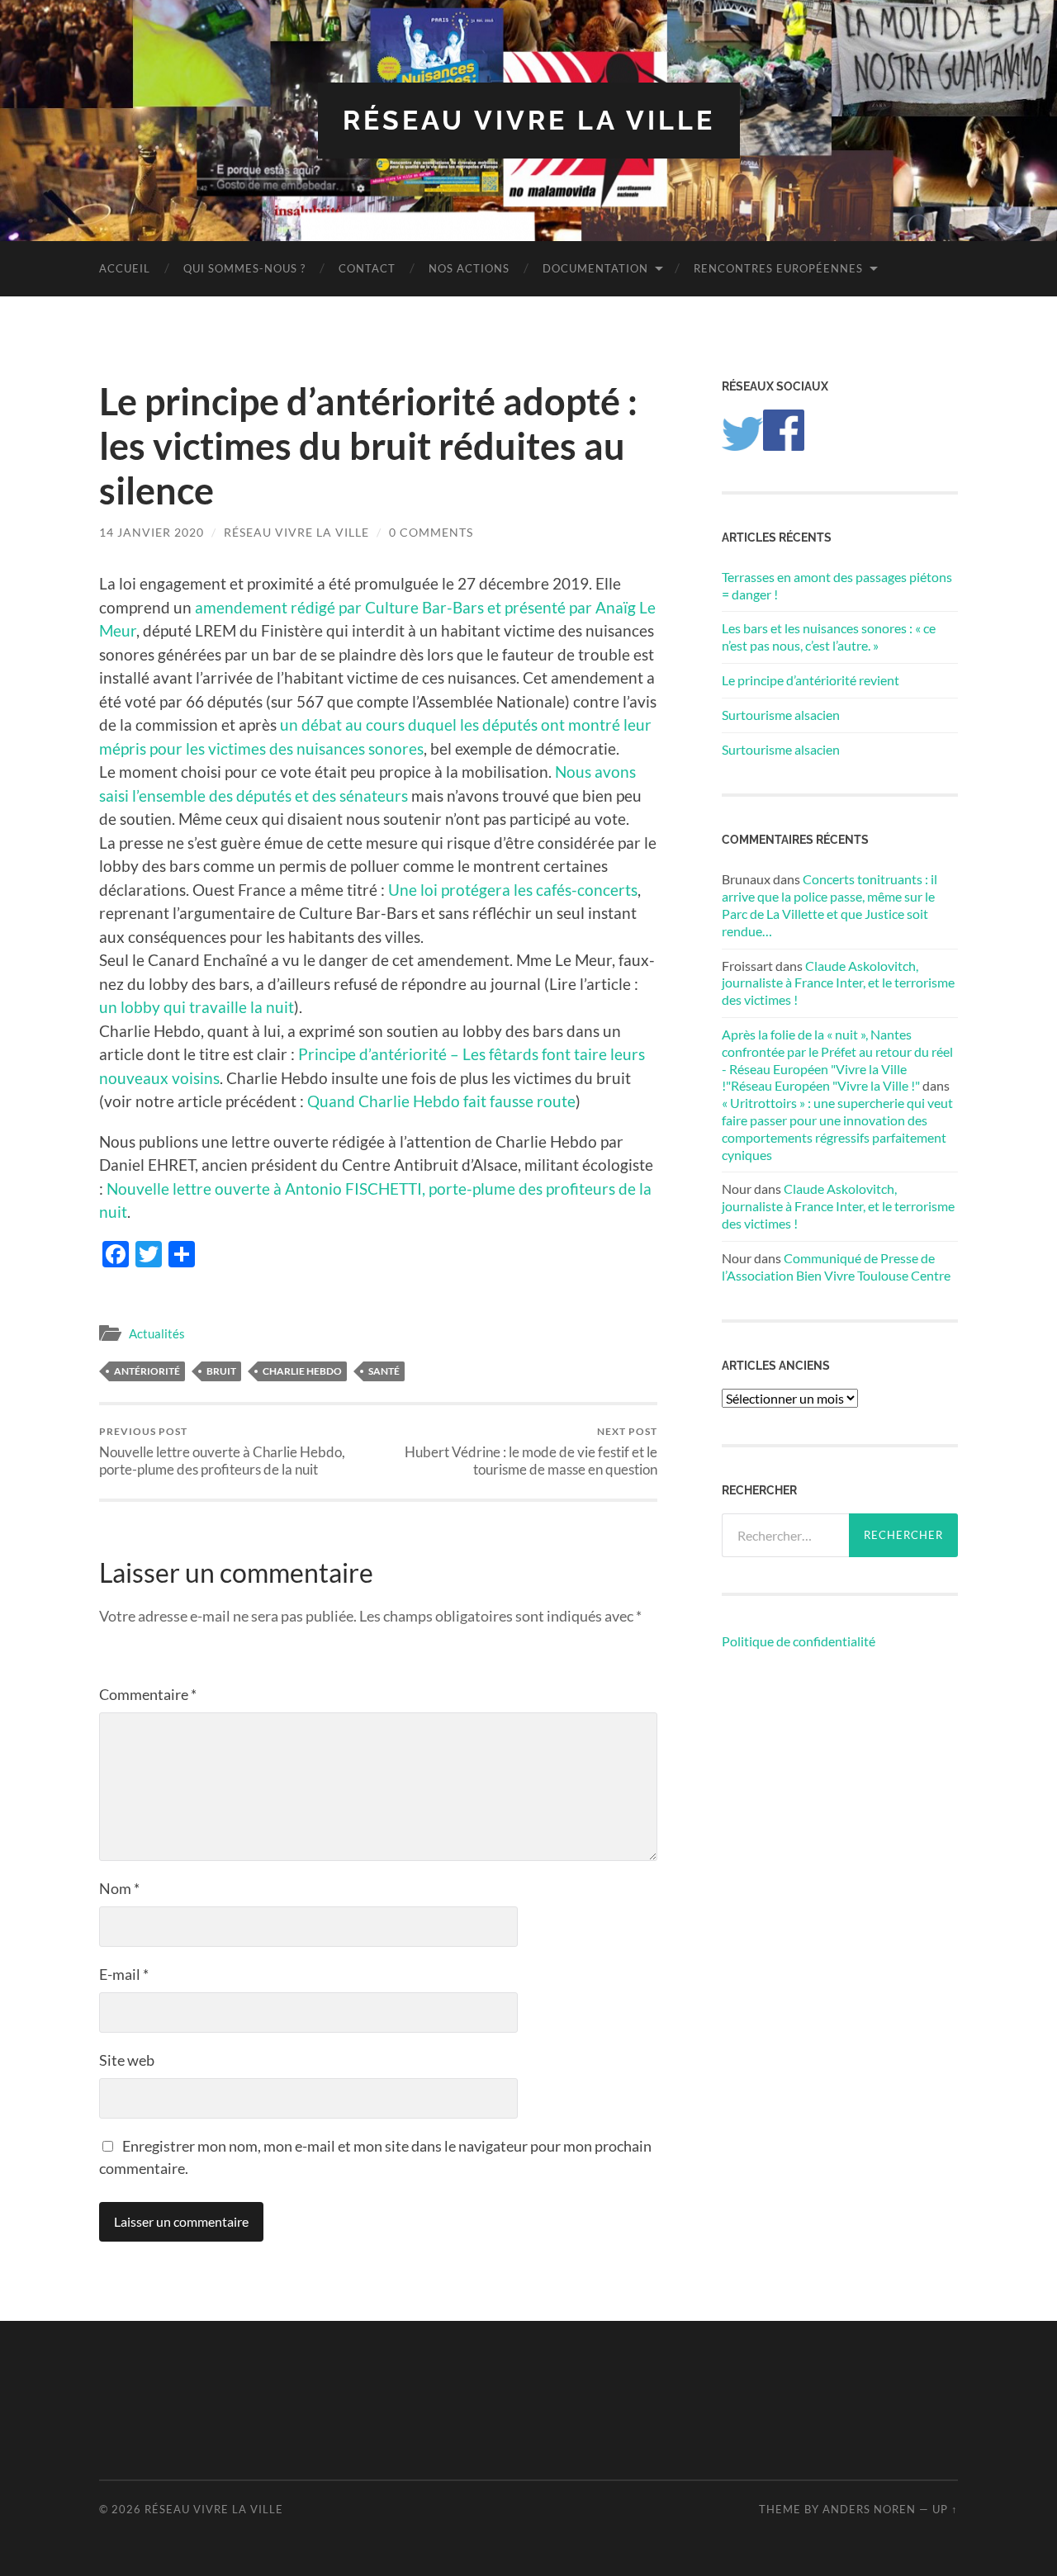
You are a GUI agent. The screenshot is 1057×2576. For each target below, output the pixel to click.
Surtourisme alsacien (781, 715)
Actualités (157, 1333)
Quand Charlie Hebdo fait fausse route (441, 1101)
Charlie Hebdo (302, 1371)
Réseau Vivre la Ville (529, 120)
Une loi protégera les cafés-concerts (513, 890)
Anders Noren (869, 2509)
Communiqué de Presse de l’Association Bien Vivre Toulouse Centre (836, 1267)
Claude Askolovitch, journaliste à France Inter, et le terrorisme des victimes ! (838, 983)
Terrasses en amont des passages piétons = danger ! (837, 585)
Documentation (595, 268)
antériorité (147, 1371)
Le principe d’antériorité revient (811, 680)
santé (384, 1371)
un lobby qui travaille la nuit (197, 1007)
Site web (127, 2060)
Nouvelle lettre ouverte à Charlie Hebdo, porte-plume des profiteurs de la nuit (222, 1451)
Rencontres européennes (778, 268)
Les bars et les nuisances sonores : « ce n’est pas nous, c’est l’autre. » (829, 637)
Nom (119, 1888)
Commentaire (148, 1694)
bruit (221, 1371)
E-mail (124, 1974)
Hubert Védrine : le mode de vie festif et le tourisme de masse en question (531, 1451)
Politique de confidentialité (799, 1641)
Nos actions (469, 268)
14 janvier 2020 (152, 532)
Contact (367, 268)
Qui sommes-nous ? (244, 268)
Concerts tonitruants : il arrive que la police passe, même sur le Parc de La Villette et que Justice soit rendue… (829, 904)
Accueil (125, 268)
